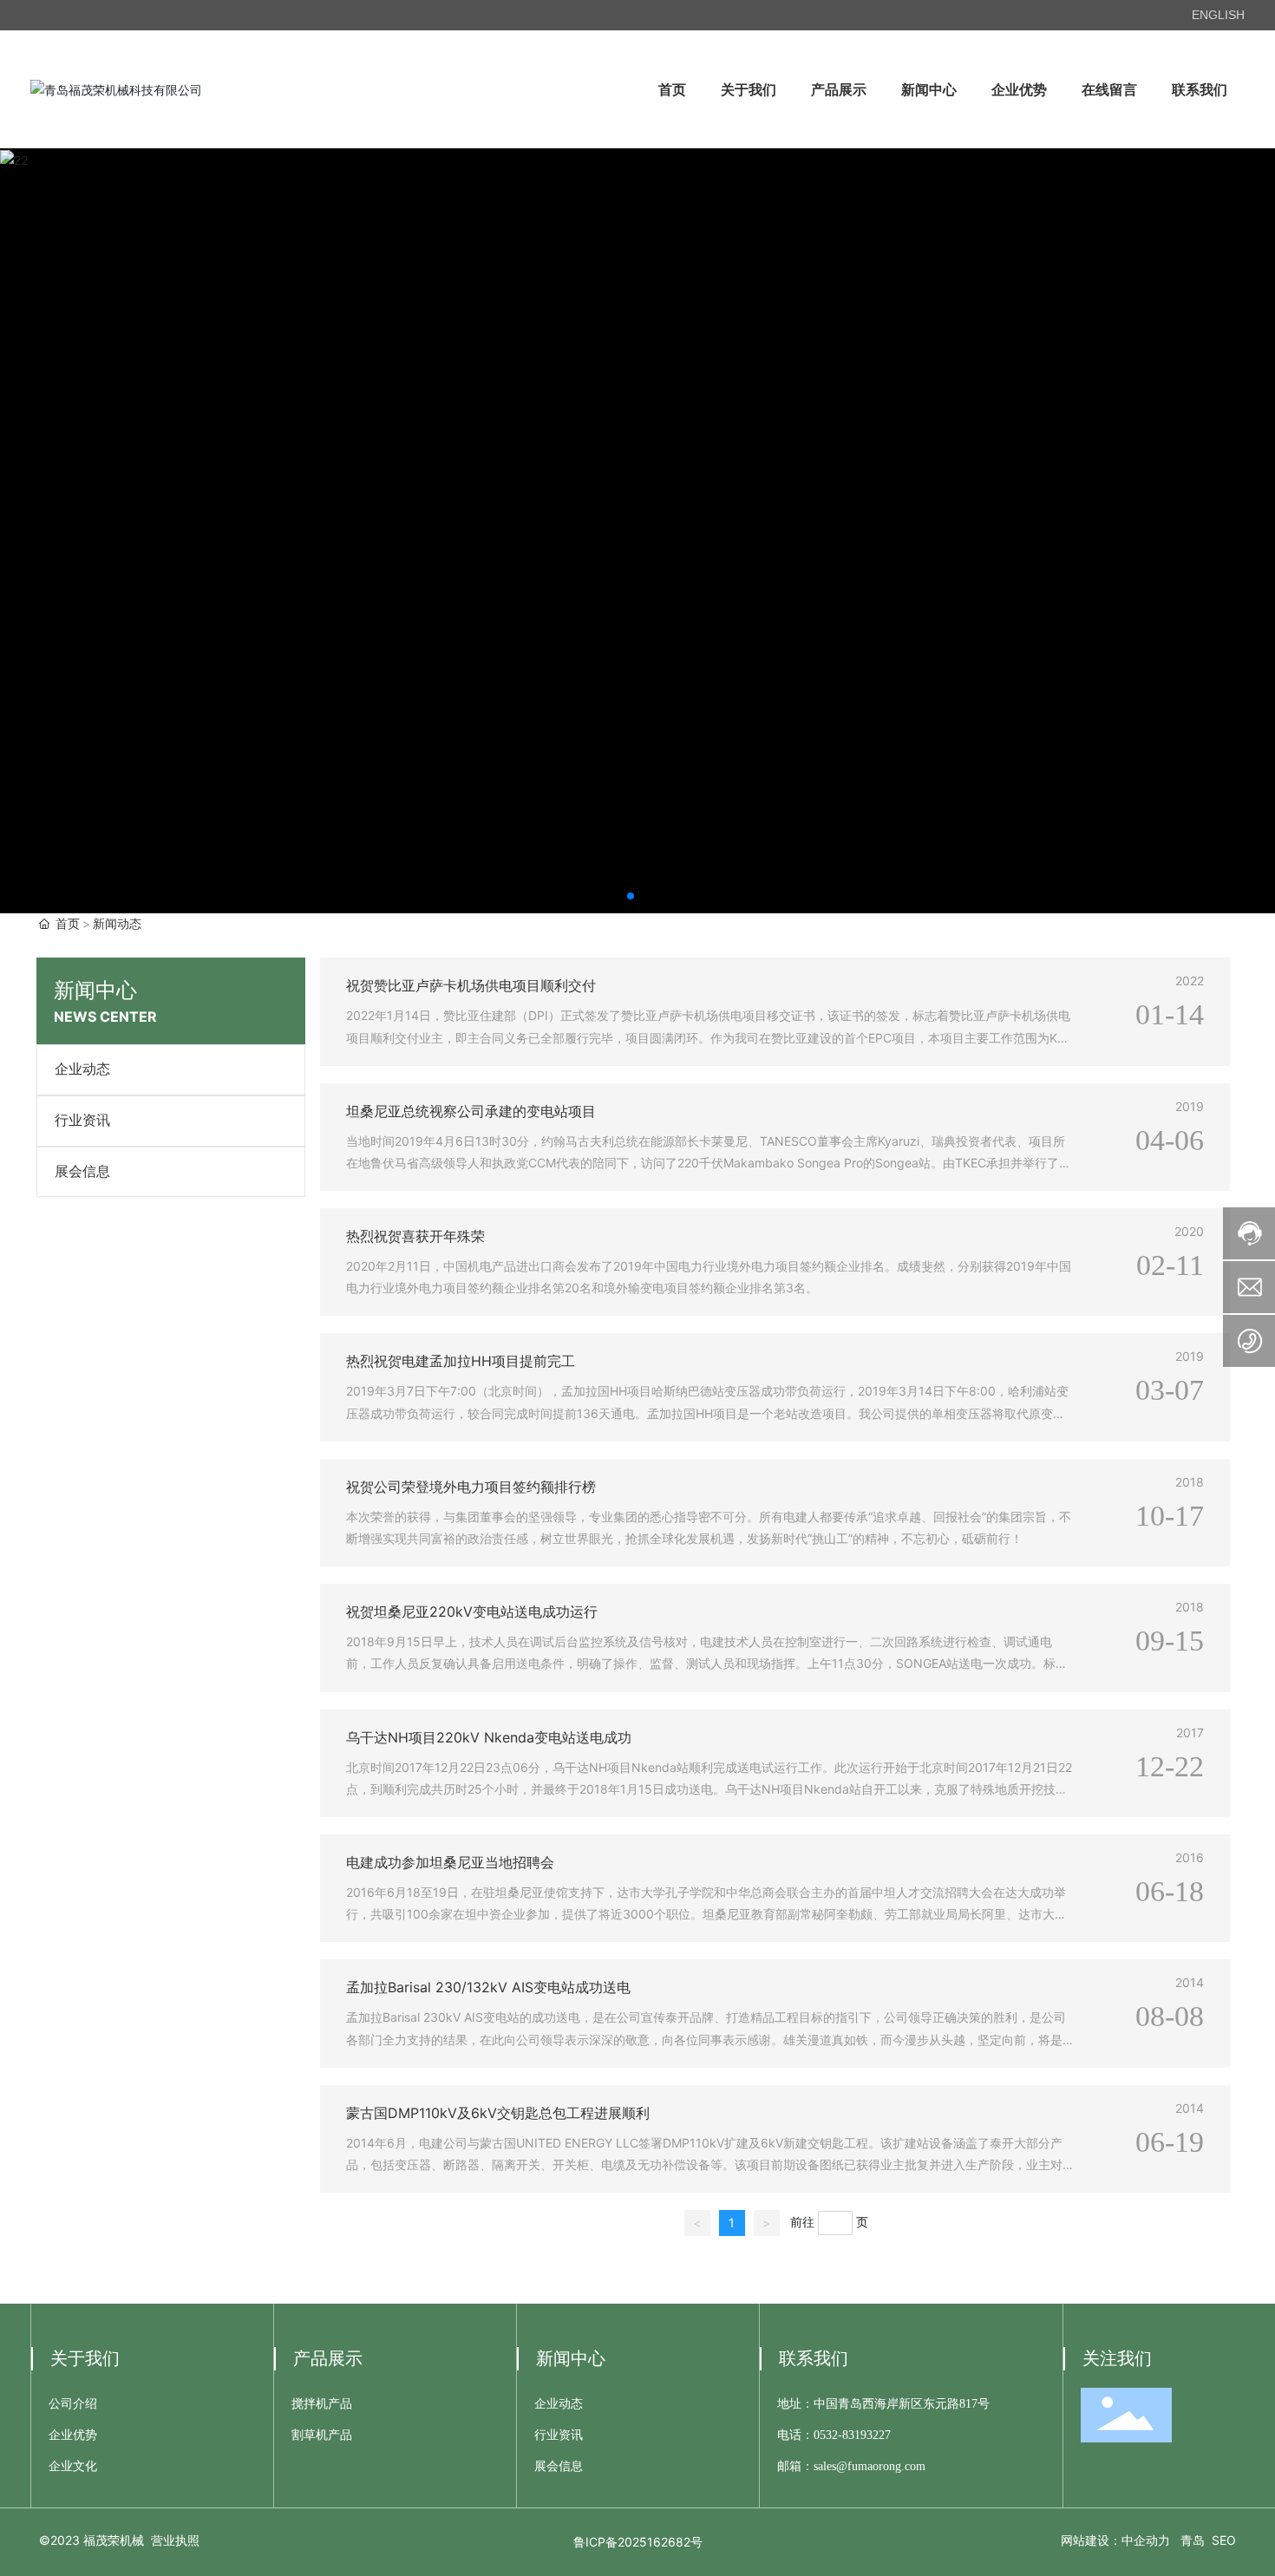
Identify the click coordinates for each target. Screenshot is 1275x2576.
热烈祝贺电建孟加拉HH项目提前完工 (461, 1361)
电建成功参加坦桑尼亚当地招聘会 (450, 1862)
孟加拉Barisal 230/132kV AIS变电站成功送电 (488, 1987)
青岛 (1193, 2540)
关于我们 (85, 2358)
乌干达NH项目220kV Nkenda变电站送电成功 (489, 1737)
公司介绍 (73, 2404)
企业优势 (73, 2435)
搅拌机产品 (322, 2404)
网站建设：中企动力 (1115, 2540)
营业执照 (175, 2540)
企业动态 (82, 1069)
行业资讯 (82, 1120)
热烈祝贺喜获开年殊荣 (415, 1236)
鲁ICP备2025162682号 (638, 2542)
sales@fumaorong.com (870, 2466)
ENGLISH (1218, 15)
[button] (631, 896)
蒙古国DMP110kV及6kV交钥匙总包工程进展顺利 (498, 2113)
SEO (1224, 2540)
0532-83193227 (852, 2435)
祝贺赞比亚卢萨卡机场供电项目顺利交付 (471, 985)
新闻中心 (571, 2358)
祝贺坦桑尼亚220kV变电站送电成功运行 (472, 1612)
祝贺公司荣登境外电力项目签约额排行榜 (471, 1487)
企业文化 (73, 2466)
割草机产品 (322, 2435)
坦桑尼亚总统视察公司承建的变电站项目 (471, 1111)
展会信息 (82, 1171)
